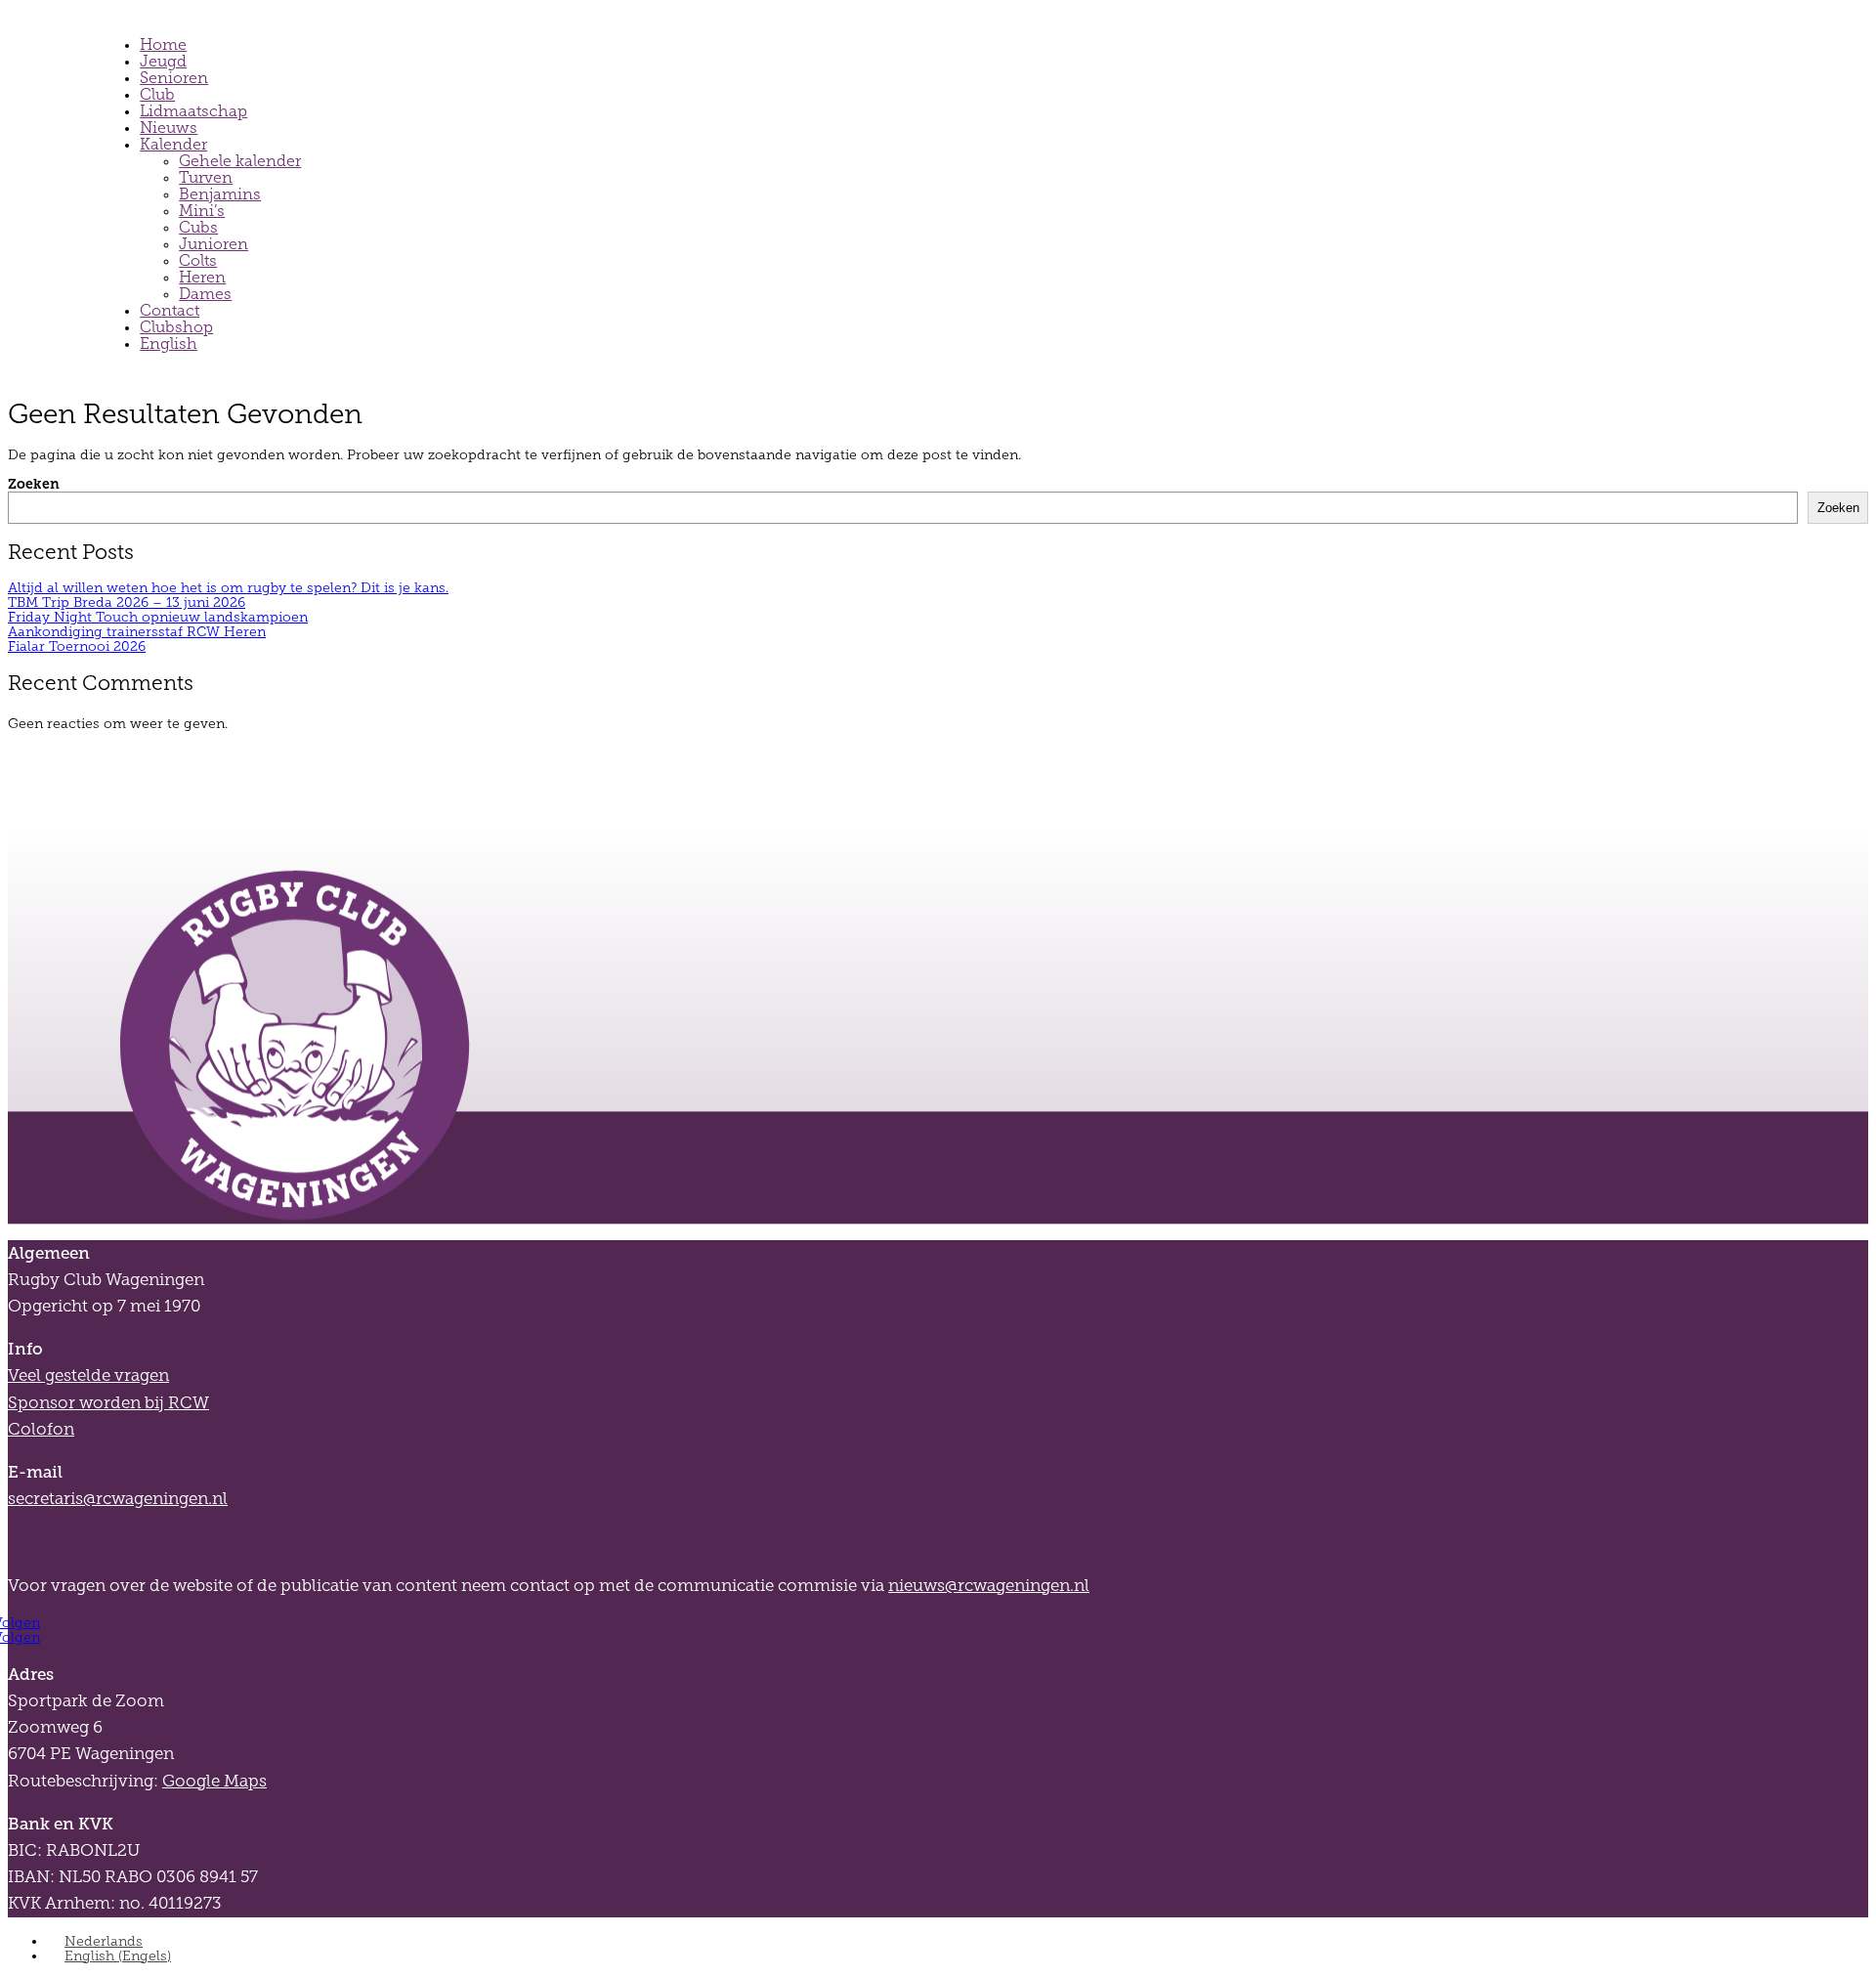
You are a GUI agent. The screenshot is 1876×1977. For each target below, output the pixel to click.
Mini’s (202, 211)
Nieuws (169, 128)
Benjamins (220, 194)
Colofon (41, 1429)
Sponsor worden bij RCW (108, 1403)
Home (163, 44)
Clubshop (176, 327)
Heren (202, 277)
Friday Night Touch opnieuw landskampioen (158, 617)
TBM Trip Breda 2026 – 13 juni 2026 (127, 602)
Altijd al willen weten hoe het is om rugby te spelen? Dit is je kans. (228, 588)
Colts (198, 260)
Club (157, 94)
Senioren (174, 78)
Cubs (198, 227)
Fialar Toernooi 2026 (77, 646)
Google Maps (214, 1781)
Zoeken (34, 484)
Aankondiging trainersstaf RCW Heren (137, 632)
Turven (206, 177)
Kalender (173, 144)
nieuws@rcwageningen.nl (989, 1586)
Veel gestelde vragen (88, 1375)
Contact (170, 310)
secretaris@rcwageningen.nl (118, 1499)
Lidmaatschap (193, 111)
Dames (205, 294)
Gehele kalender (240, 161)
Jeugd (163, 61)
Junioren (213, 244)
